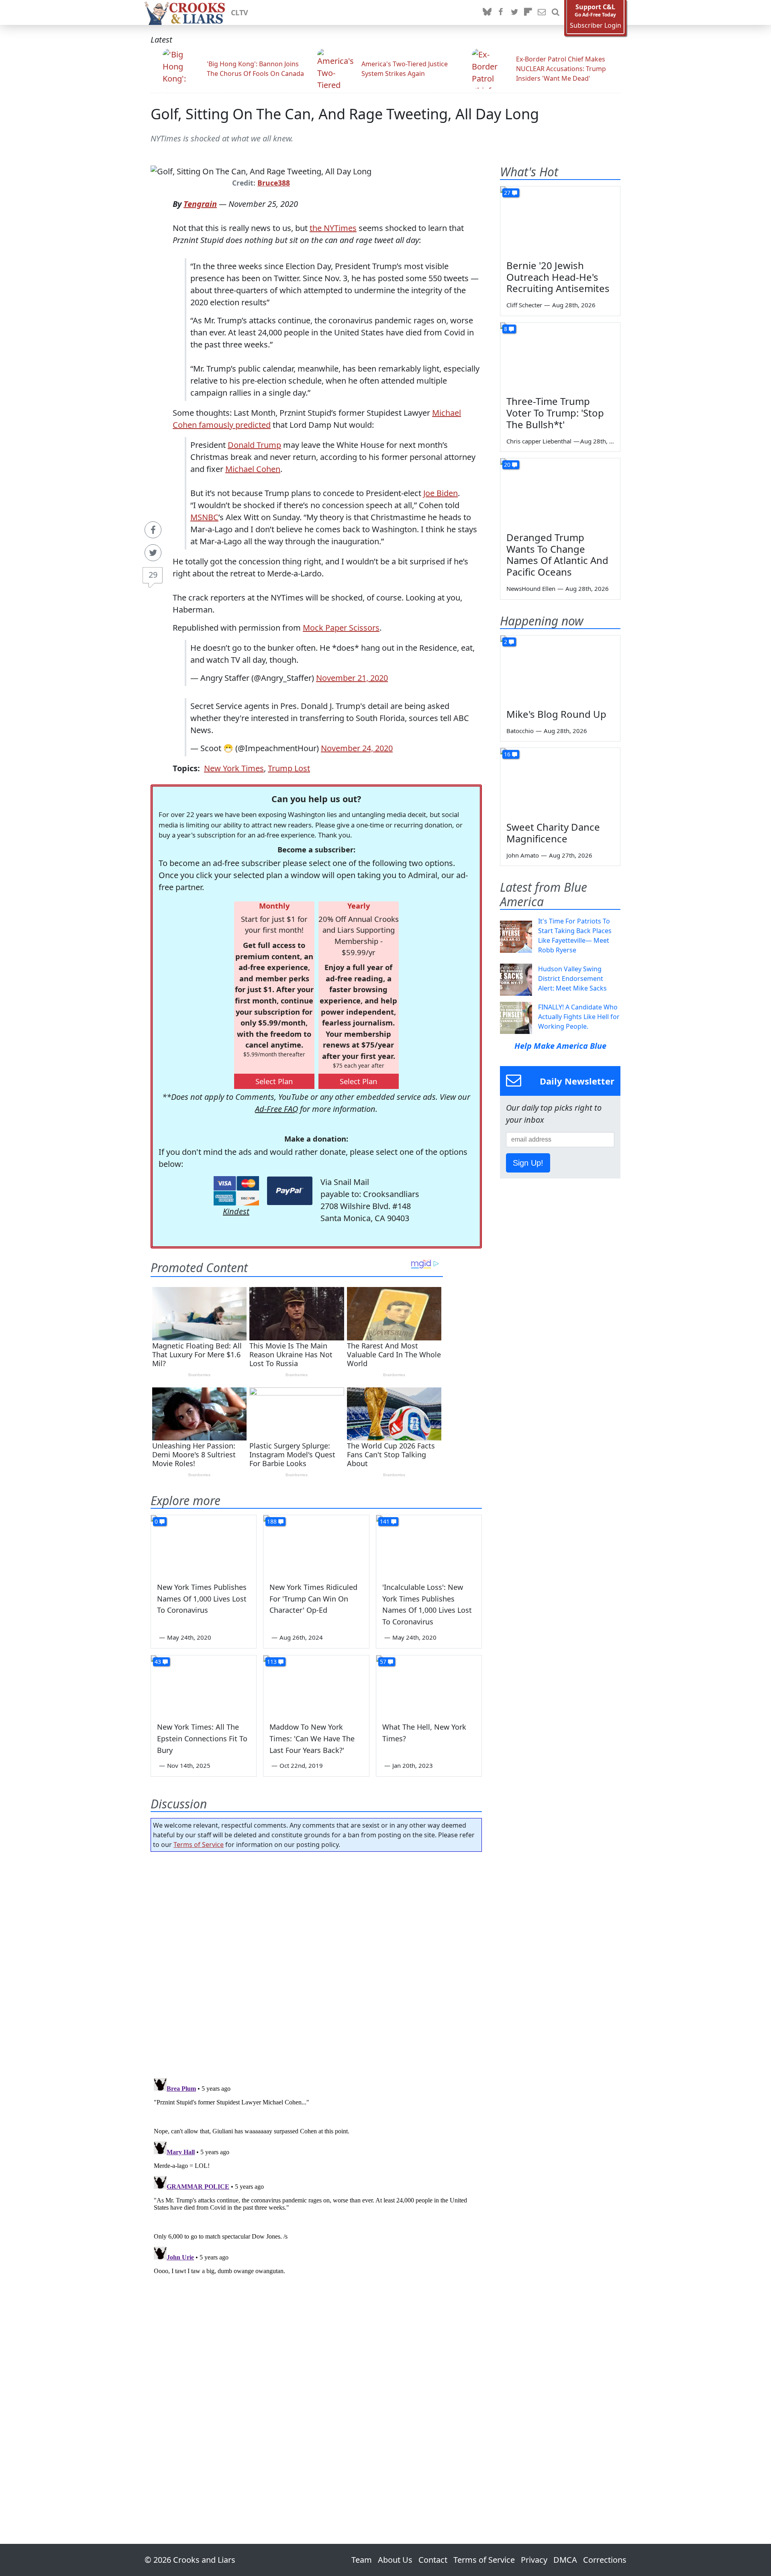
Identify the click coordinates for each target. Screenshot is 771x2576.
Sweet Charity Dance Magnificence (553, 833)
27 (507, 193)
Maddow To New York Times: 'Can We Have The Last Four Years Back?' (312, 1738)
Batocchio (520, 731)
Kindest (236, 1211)
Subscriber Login (596, 26)
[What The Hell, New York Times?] (429, 1685)
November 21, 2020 (352, 678)
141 (385, 1521)
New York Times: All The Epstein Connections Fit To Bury (202, 1738)
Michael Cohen (253, 469)
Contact (433, 2560)
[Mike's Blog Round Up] (560, 669)
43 (158, 1662)
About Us (395, 2560)
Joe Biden (441, 493)
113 (272, 1662)
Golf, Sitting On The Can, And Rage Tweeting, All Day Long (345, 114)
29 (153, 575)
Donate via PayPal (290, 1191)
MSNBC (204, 517)
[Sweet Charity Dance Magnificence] (560, 782)
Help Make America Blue (560, 1046)
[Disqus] (316, 2175)
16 (507, 754)
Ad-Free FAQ (276, 1109)
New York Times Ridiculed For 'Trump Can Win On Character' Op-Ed (313, 1599)
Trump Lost (289, 768)
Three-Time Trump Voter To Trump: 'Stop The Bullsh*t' (555, 413)
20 (507, 465)
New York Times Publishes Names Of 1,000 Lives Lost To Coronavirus (202, 1599)
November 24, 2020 (357, 748)
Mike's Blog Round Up (556, 714)
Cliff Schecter (524, 305)
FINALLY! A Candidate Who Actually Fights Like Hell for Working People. (579, 1017)
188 (272, 1521)
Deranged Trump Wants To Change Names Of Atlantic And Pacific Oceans (557, 555)
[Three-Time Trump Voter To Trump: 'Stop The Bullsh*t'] (560, 356)
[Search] (555, 12)
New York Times (234, 768)
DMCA (565, 2560)
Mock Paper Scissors (341, 628)
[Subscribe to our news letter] (542, 12)
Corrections (605, 2560)
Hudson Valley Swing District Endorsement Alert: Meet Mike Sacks (572, 979)
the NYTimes (333, 228)
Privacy (534, 2560)
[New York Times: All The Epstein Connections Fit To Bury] (204, 1685)
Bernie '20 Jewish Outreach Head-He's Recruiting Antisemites (558, 277)
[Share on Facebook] (153, 530)
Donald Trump (254, 445)
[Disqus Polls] (316, 1962)
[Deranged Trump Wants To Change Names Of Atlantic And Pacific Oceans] (560, 492)
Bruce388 (274, 183)
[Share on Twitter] (153, 553)
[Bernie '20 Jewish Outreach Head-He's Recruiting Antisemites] (560, 220)
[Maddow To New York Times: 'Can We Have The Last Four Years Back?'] (316, 1685)
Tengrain (200, 204)
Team (362, 2560)
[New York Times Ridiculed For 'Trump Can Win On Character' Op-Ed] (316, 1545)
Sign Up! (528, 1163)
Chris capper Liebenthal (539, 441)
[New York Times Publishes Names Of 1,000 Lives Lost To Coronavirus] (204, 1545)
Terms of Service (199, 1845)
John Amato (523, 855)
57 (383, 1662)
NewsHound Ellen (531, 588)
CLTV (240, 12)
